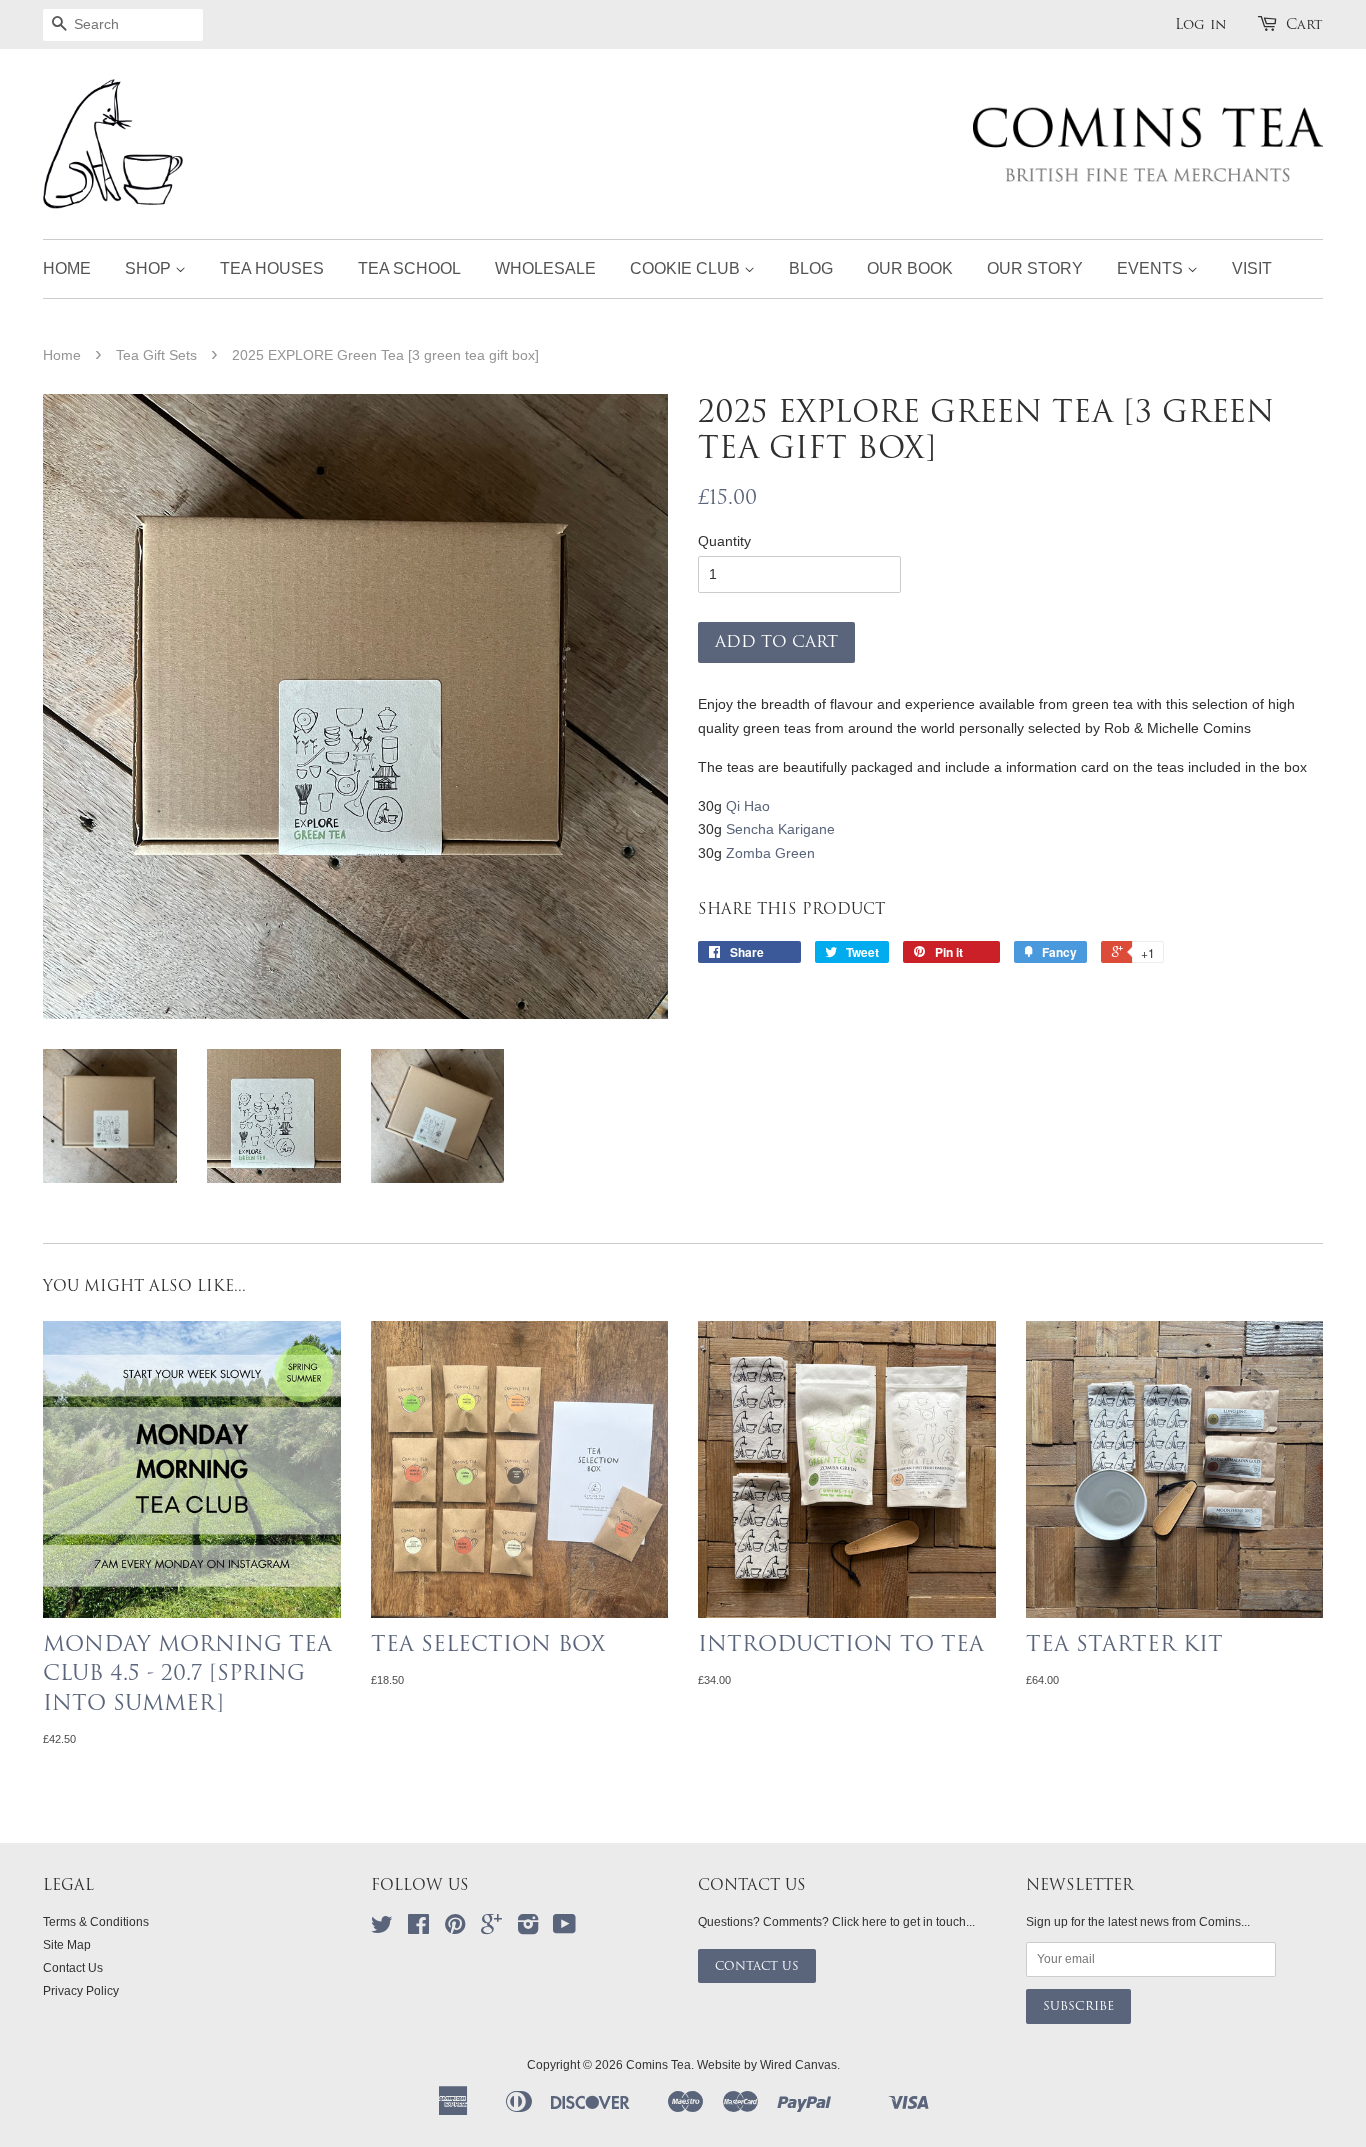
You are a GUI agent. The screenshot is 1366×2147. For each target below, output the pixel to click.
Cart (1304, 24)
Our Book (910, 268)
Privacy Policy (81, 1991)
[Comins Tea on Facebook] (418, 1929)
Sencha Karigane (780, 829)
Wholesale (545, 268)
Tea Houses (272, 268)
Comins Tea (658, 2065)
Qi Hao (748, 806)
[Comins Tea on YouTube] (564, 1929)
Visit (1252, 268)
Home (67, 268)
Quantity (724, 541)
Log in (1201, 24)
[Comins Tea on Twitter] (382, 1929)
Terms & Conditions (96, 1922)
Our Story (1035, 268)
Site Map (67, 1945)
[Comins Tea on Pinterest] (455, 1929)
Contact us (757, 1966)
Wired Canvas (798, 2065)
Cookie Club (687, 268)
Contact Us (73, 1968)
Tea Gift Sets (156, 355)
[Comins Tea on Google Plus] (491, 1929)
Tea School (409, 268)
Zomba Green (770, 853)
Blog (811, 268)
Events (1152, 268)
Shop (150, 268)
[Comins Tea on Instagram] (528, 1929)
